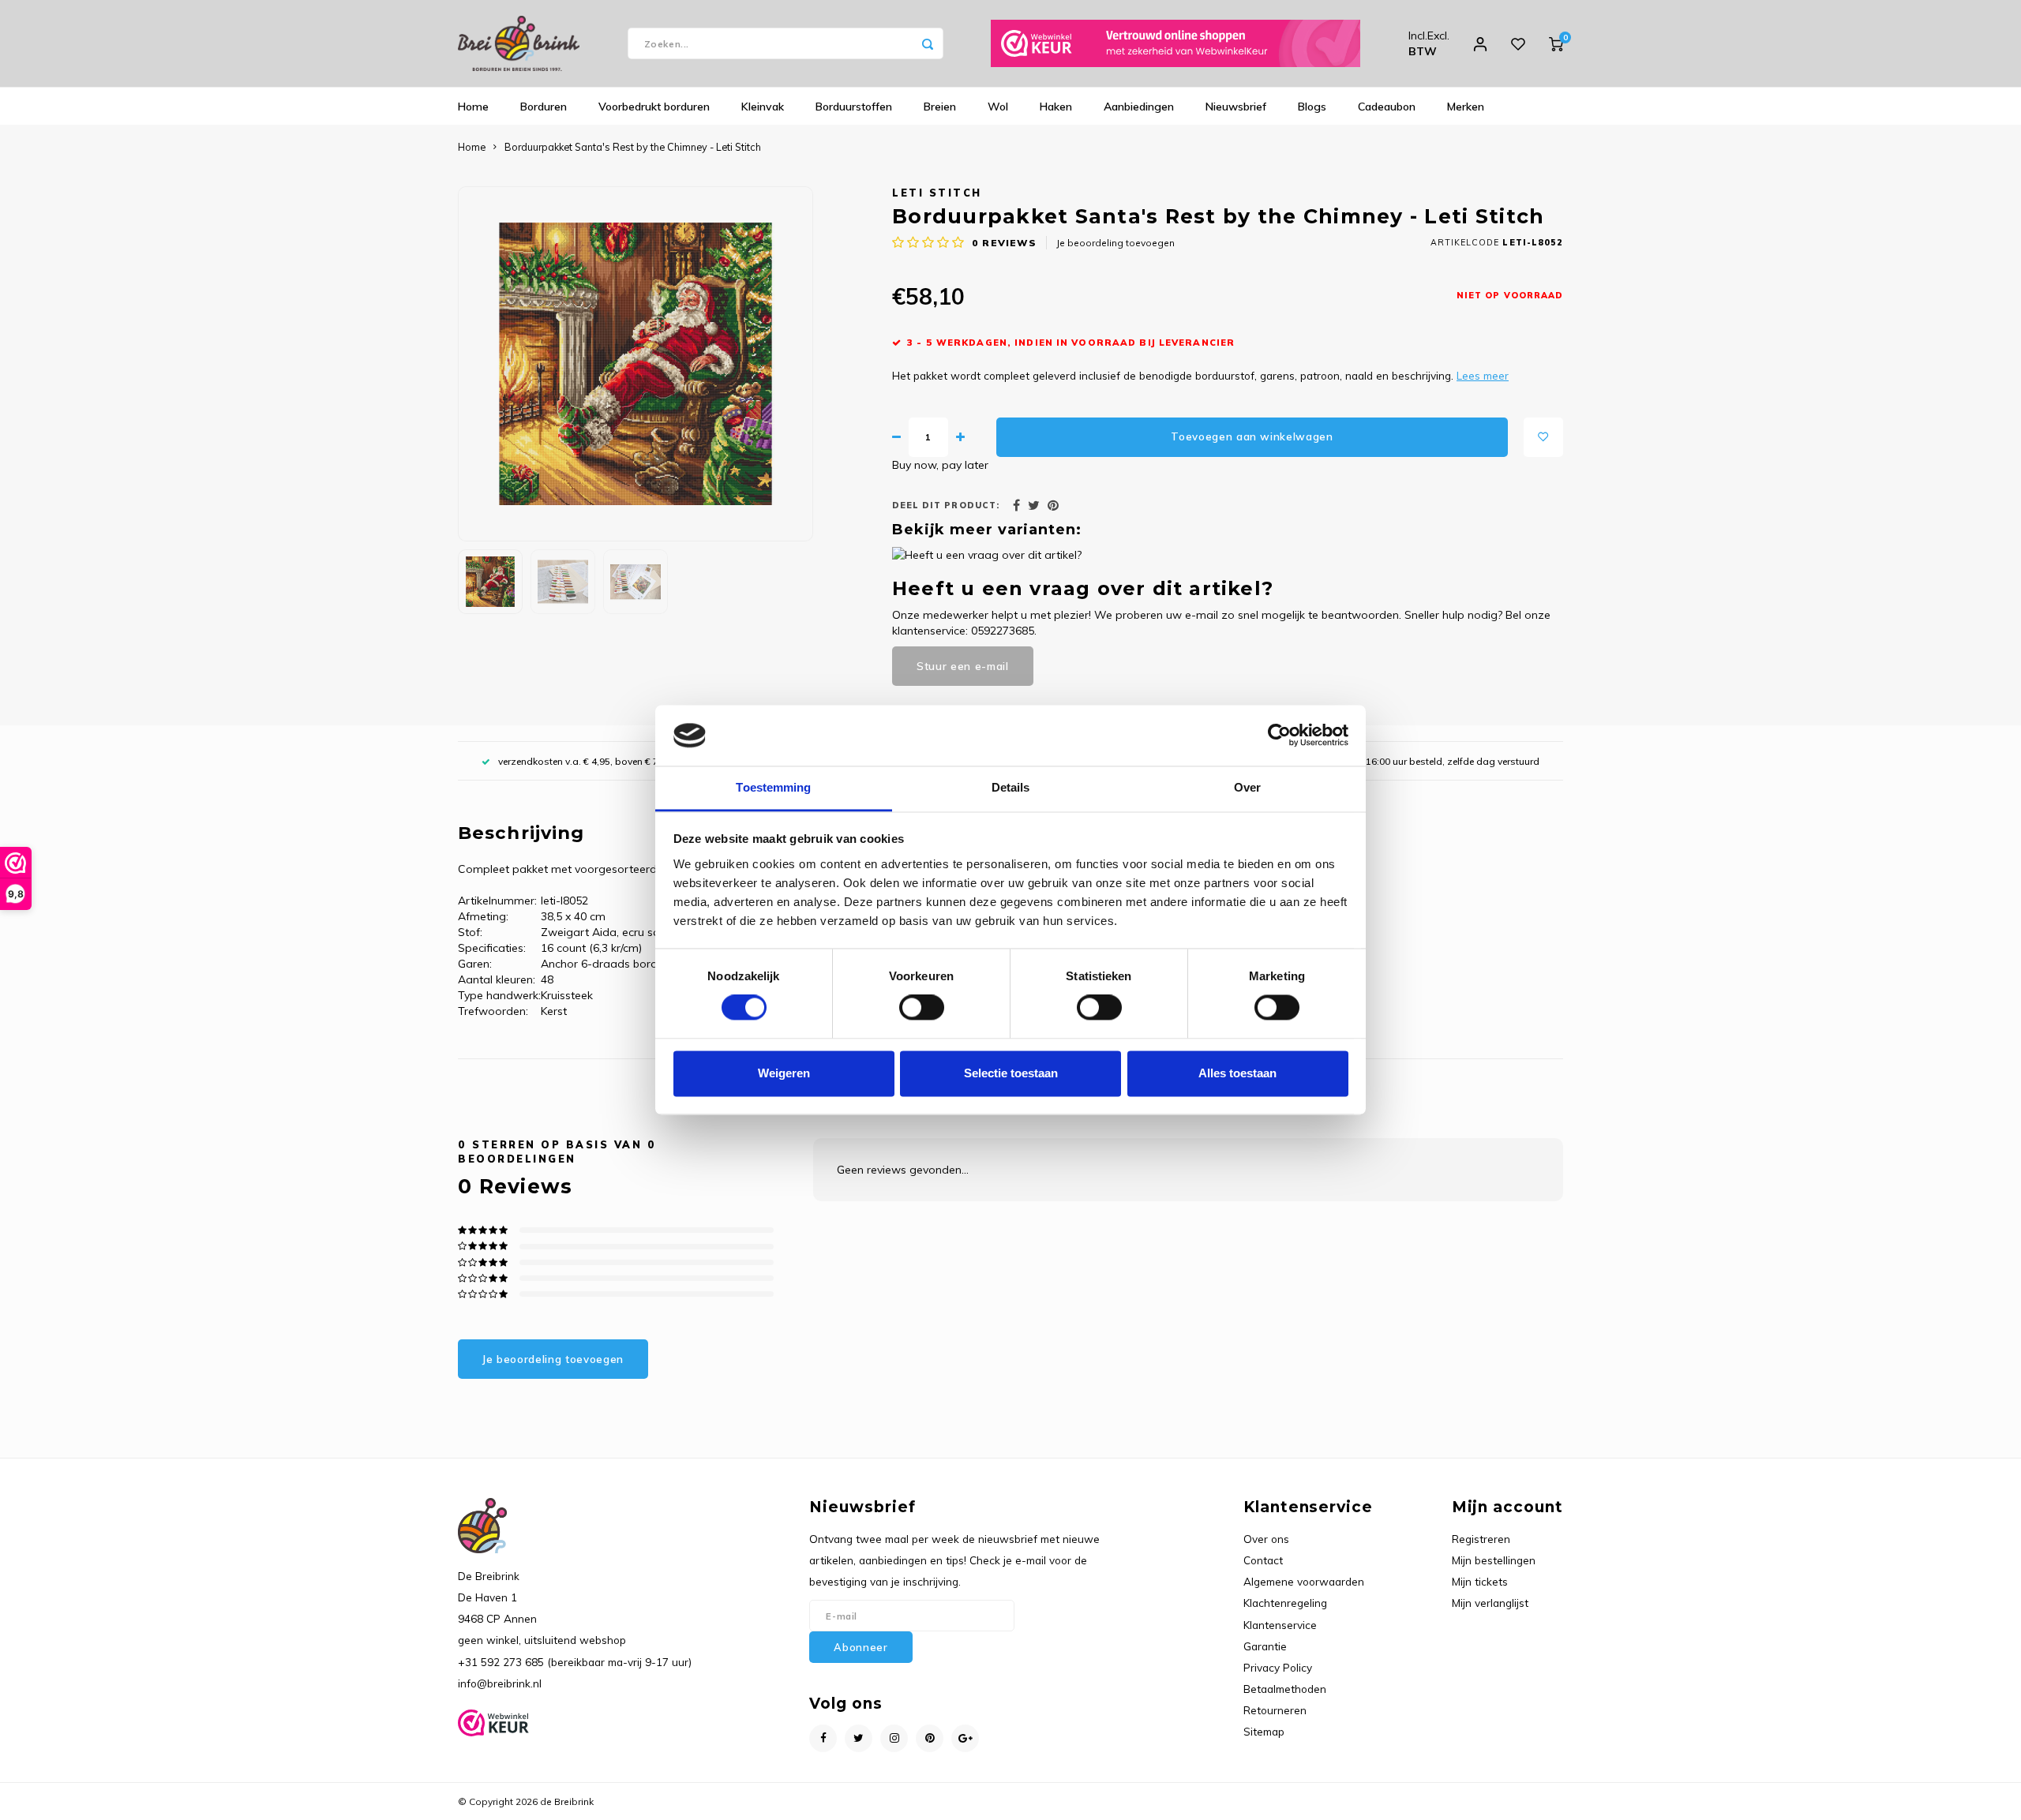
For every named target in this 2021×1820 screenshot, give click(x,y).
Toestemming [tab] (773, 787)
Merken (1466, 107)
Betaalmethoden (1285, 1689)
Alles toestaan (1237, 1073)
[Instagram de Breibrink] (894, 1738)
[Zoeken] (928, 43)
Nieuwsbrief (1236, 107)
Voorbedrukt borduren (654, 107)
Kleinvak (763, 107)
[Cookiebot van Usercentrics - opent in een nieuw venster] (1279, 736)
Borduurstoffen (854, 107)
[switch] (922, 1008)
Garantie (1265, 1646)
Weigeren (784, 1073)
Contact (1263, 1560)
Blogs (1312, 107)
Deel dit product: (946, 505)
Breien (940, 107)
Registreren (1481, 1539)
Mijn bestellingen (1494, 1560)
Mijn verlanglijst (1490, 1603)
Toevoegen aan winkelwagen (1252, 436)
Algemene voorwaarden (1304, 1581)
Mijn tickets (1480, 1581)
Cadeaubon (1387, 107)
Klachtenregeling (1285, 1603)
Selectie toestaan (1011, 1073)
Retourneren (1275, 1710)
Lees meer (1483, 375)
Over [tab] (1247, 787)
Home (473, 107)
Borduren (544, 107)
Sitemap (1264, 1731)
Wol (998, 107)
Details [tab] (1011, 787)
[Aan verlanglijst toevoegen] (1543, 437)
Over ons (1266, 1539)
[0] (1556, 43)
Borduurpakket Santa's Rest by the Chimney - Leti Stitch (633, 147)
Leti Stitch (937, 193)
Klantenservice (1280, 1625)
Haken (1056, 107)
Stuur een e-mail (963, 666)
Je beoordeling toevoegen (1115, 243)
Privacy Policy (1278, 1667)
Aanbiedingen (1139, 107)
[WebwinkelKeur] (1175, 43)
